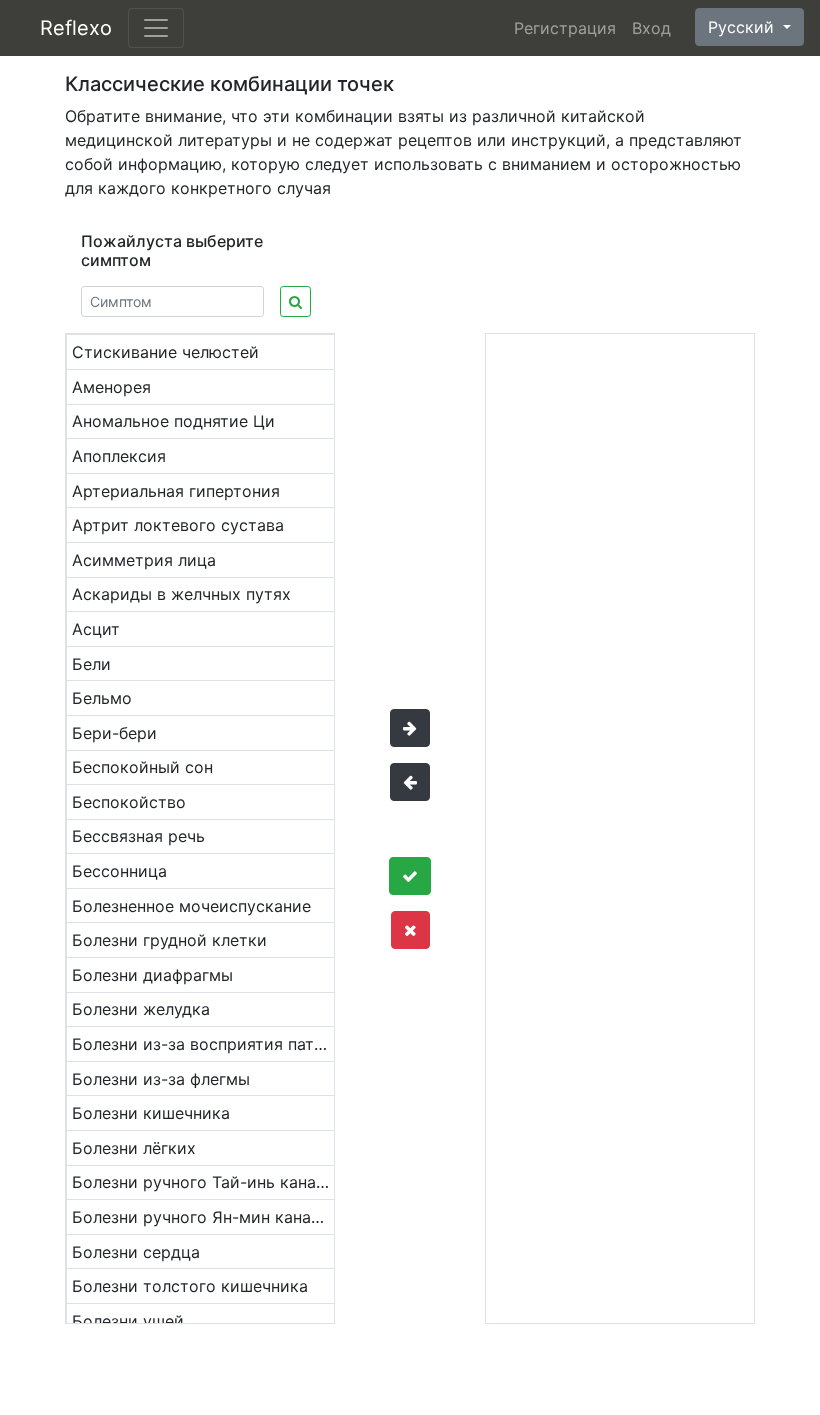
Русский (743, 27)
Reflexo (76, 28)
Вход (651, 28)
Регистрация (565, 28)
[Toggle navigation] (156, 28)
